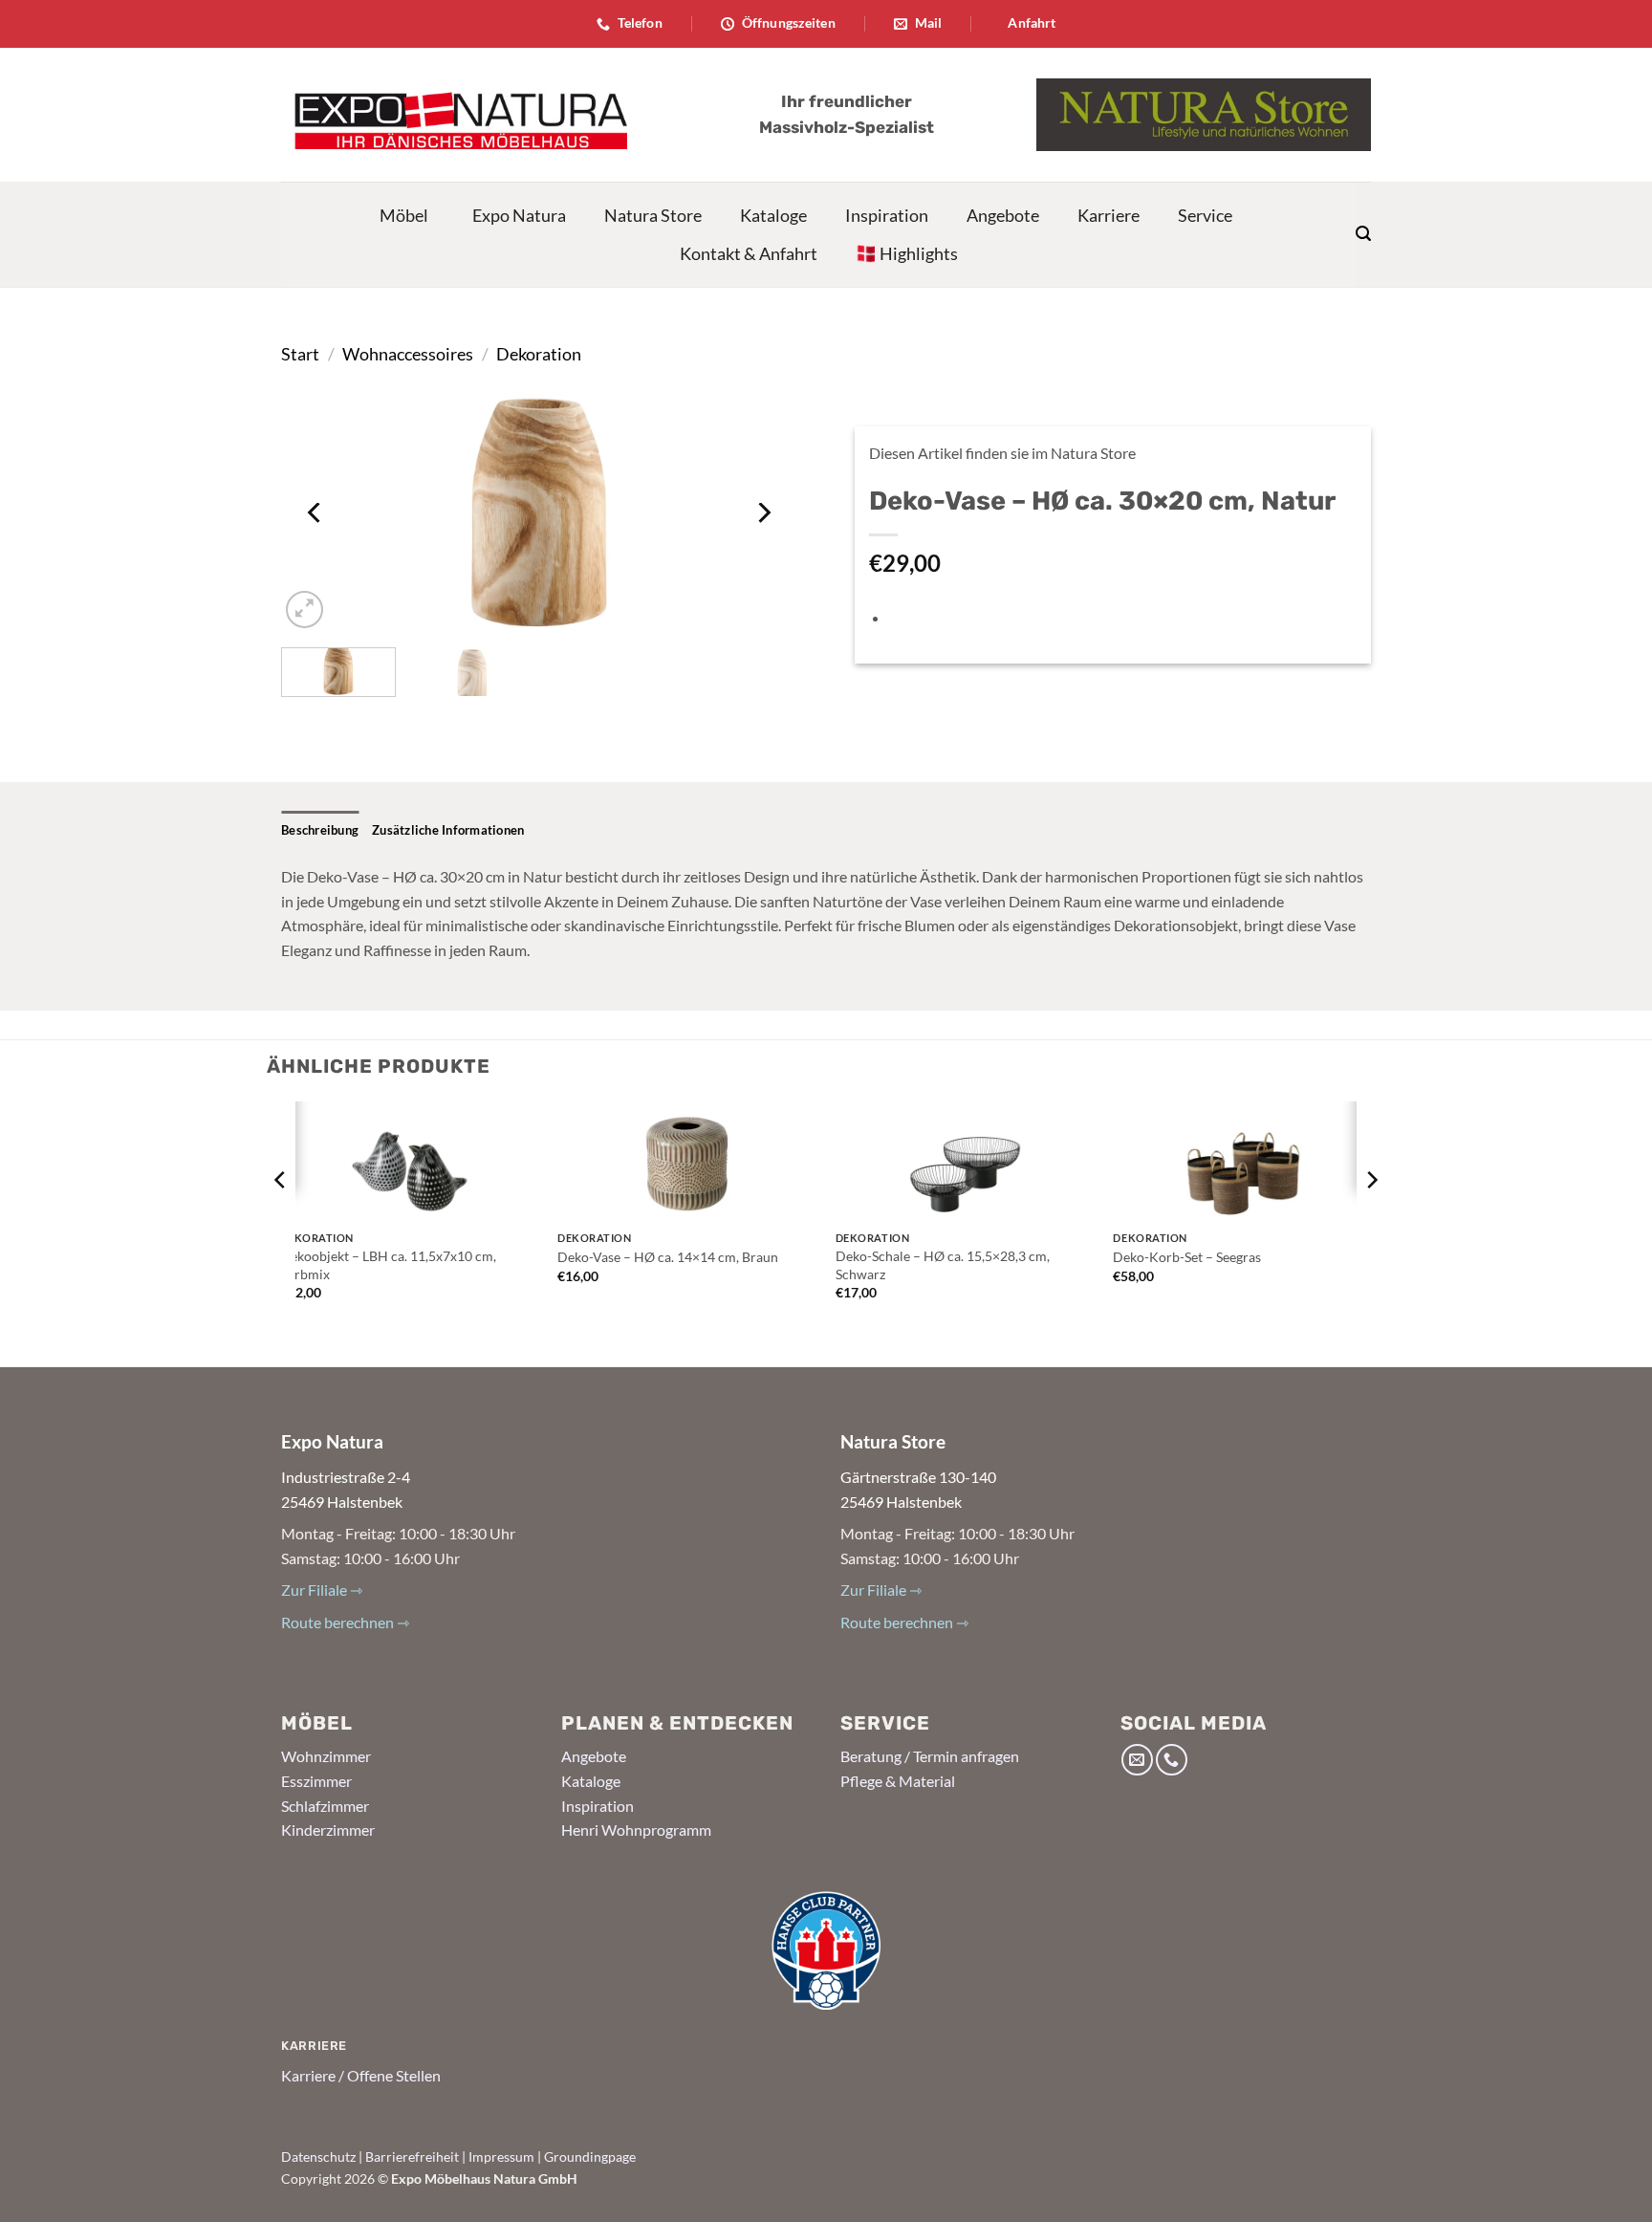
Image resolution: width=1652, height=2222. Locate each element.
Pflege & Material (898, 1781)
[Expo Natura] (454, 115)
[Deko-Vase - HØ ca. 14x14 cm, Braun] (687, 1162)
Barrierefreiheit (412, 2157)
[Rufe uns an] (1172, 1760)
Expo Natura (519, 215)
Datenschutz (318, 2157)
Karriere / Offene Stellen (361, 2075)
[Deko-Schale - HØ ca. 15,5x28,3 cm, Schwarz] (965, 1162)
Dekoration (539, 354)
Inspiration (887, 215)
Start (300, 354)
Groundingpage (590, 2157)
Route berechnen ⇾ (345, 1622)
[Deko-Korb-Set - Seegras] (1242, 1162)
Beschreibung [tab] (320, 830)
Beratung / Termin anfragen (930, 1756)
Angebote (1003, 215)
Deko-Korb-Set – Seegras (1187, 1257)
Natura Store (653, 215)
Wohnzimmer (326, 1756)
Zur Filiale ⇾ (322, 1590)
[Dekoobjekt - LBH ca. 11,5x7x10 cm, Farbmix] (410, 1162)
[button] (1363, 234)
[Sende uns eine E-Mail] (1137, 1760)
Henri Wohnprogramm (636, 1830)
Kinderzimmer (328, 1830)
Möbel (404, 215)
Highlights (919, 253)
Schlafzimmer (325, 1806)
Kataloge (773, 215)
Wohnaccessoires (408, 354)
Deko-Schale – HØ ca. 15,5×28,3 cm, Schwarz (943, 1265)
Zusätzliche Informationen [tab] (448, 830)
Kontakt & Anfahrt (749, 253)
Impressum (501, 2157)
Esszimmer (316, 1781)
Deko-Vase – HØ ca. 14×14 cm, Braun (668, 1257)
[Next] (763, 512)
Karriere (1109, 215)
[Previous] (315, 512)
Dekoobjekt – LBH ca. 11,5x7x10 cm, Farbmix (388, 1265)
